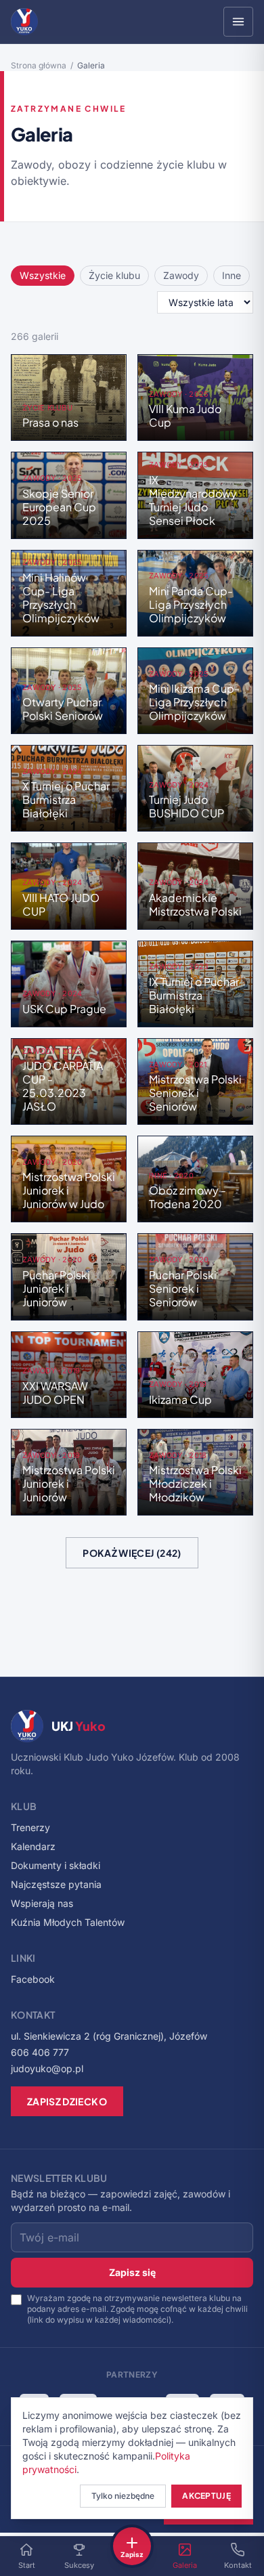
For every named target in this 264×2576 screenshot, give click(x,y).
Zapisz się (132, 2272)
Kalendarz (33, 1846)
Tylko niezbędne (123, 2496)
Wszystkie (43, 275)
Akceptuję (206, 2496)
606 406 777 (40, 2052)
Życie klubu (114, 275)
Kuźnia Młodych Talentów (68, 1922)
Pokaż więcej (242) (132, 1553)
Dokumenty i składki (56, 1865)
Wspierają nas (42, 1903)
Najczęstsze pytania (56, 1884)
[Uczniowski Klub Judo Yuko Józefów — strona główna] (24, 22)
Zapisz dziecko (67, 2101)
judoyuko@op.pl (47, 2068)
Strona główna (39, 65)
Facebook (33, 1979)
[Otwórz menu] (238, 22)
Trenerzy (30, 1827)
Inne (232, 275)
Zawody (181, 275)
